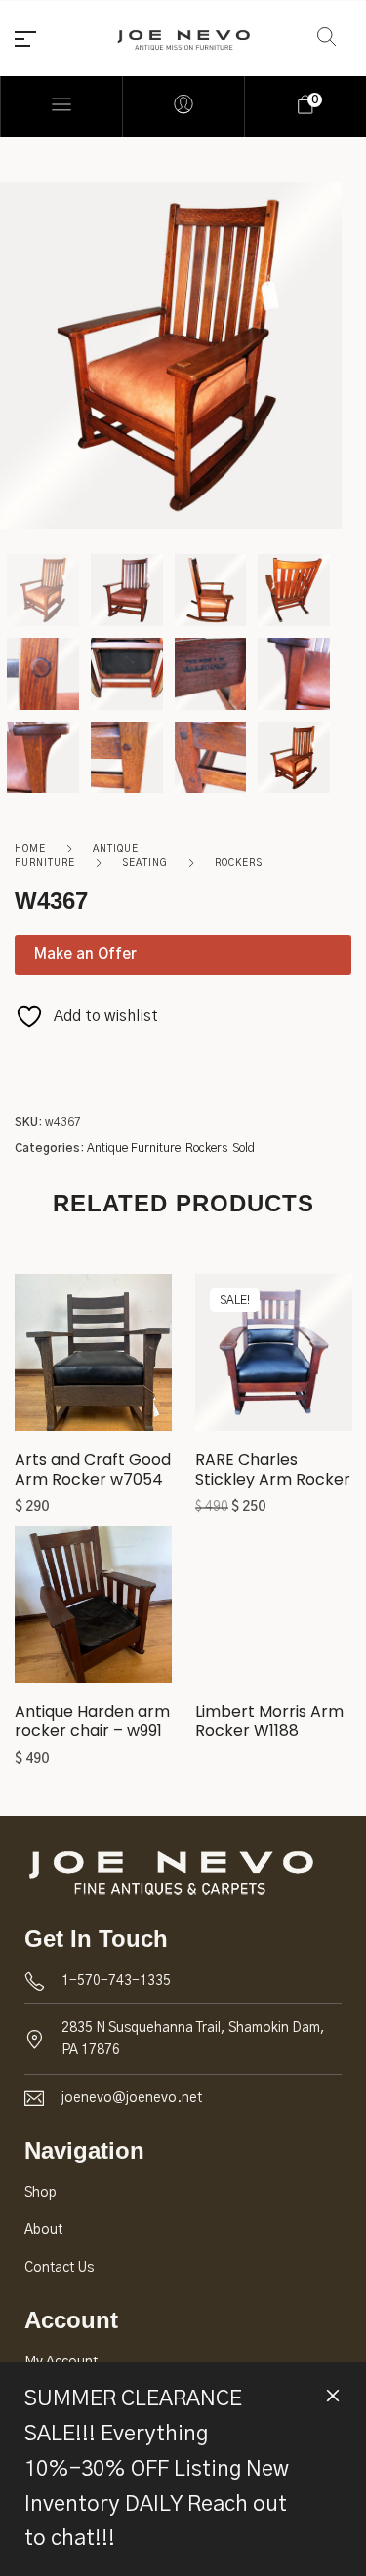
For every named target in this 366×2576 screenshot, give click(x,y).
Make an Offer (85, 954)
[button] (93, 1360)
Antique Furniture (134, 1148)
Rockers (239, 863)
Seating (145, 863)
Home (30, 849)
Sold (244, 1148)
